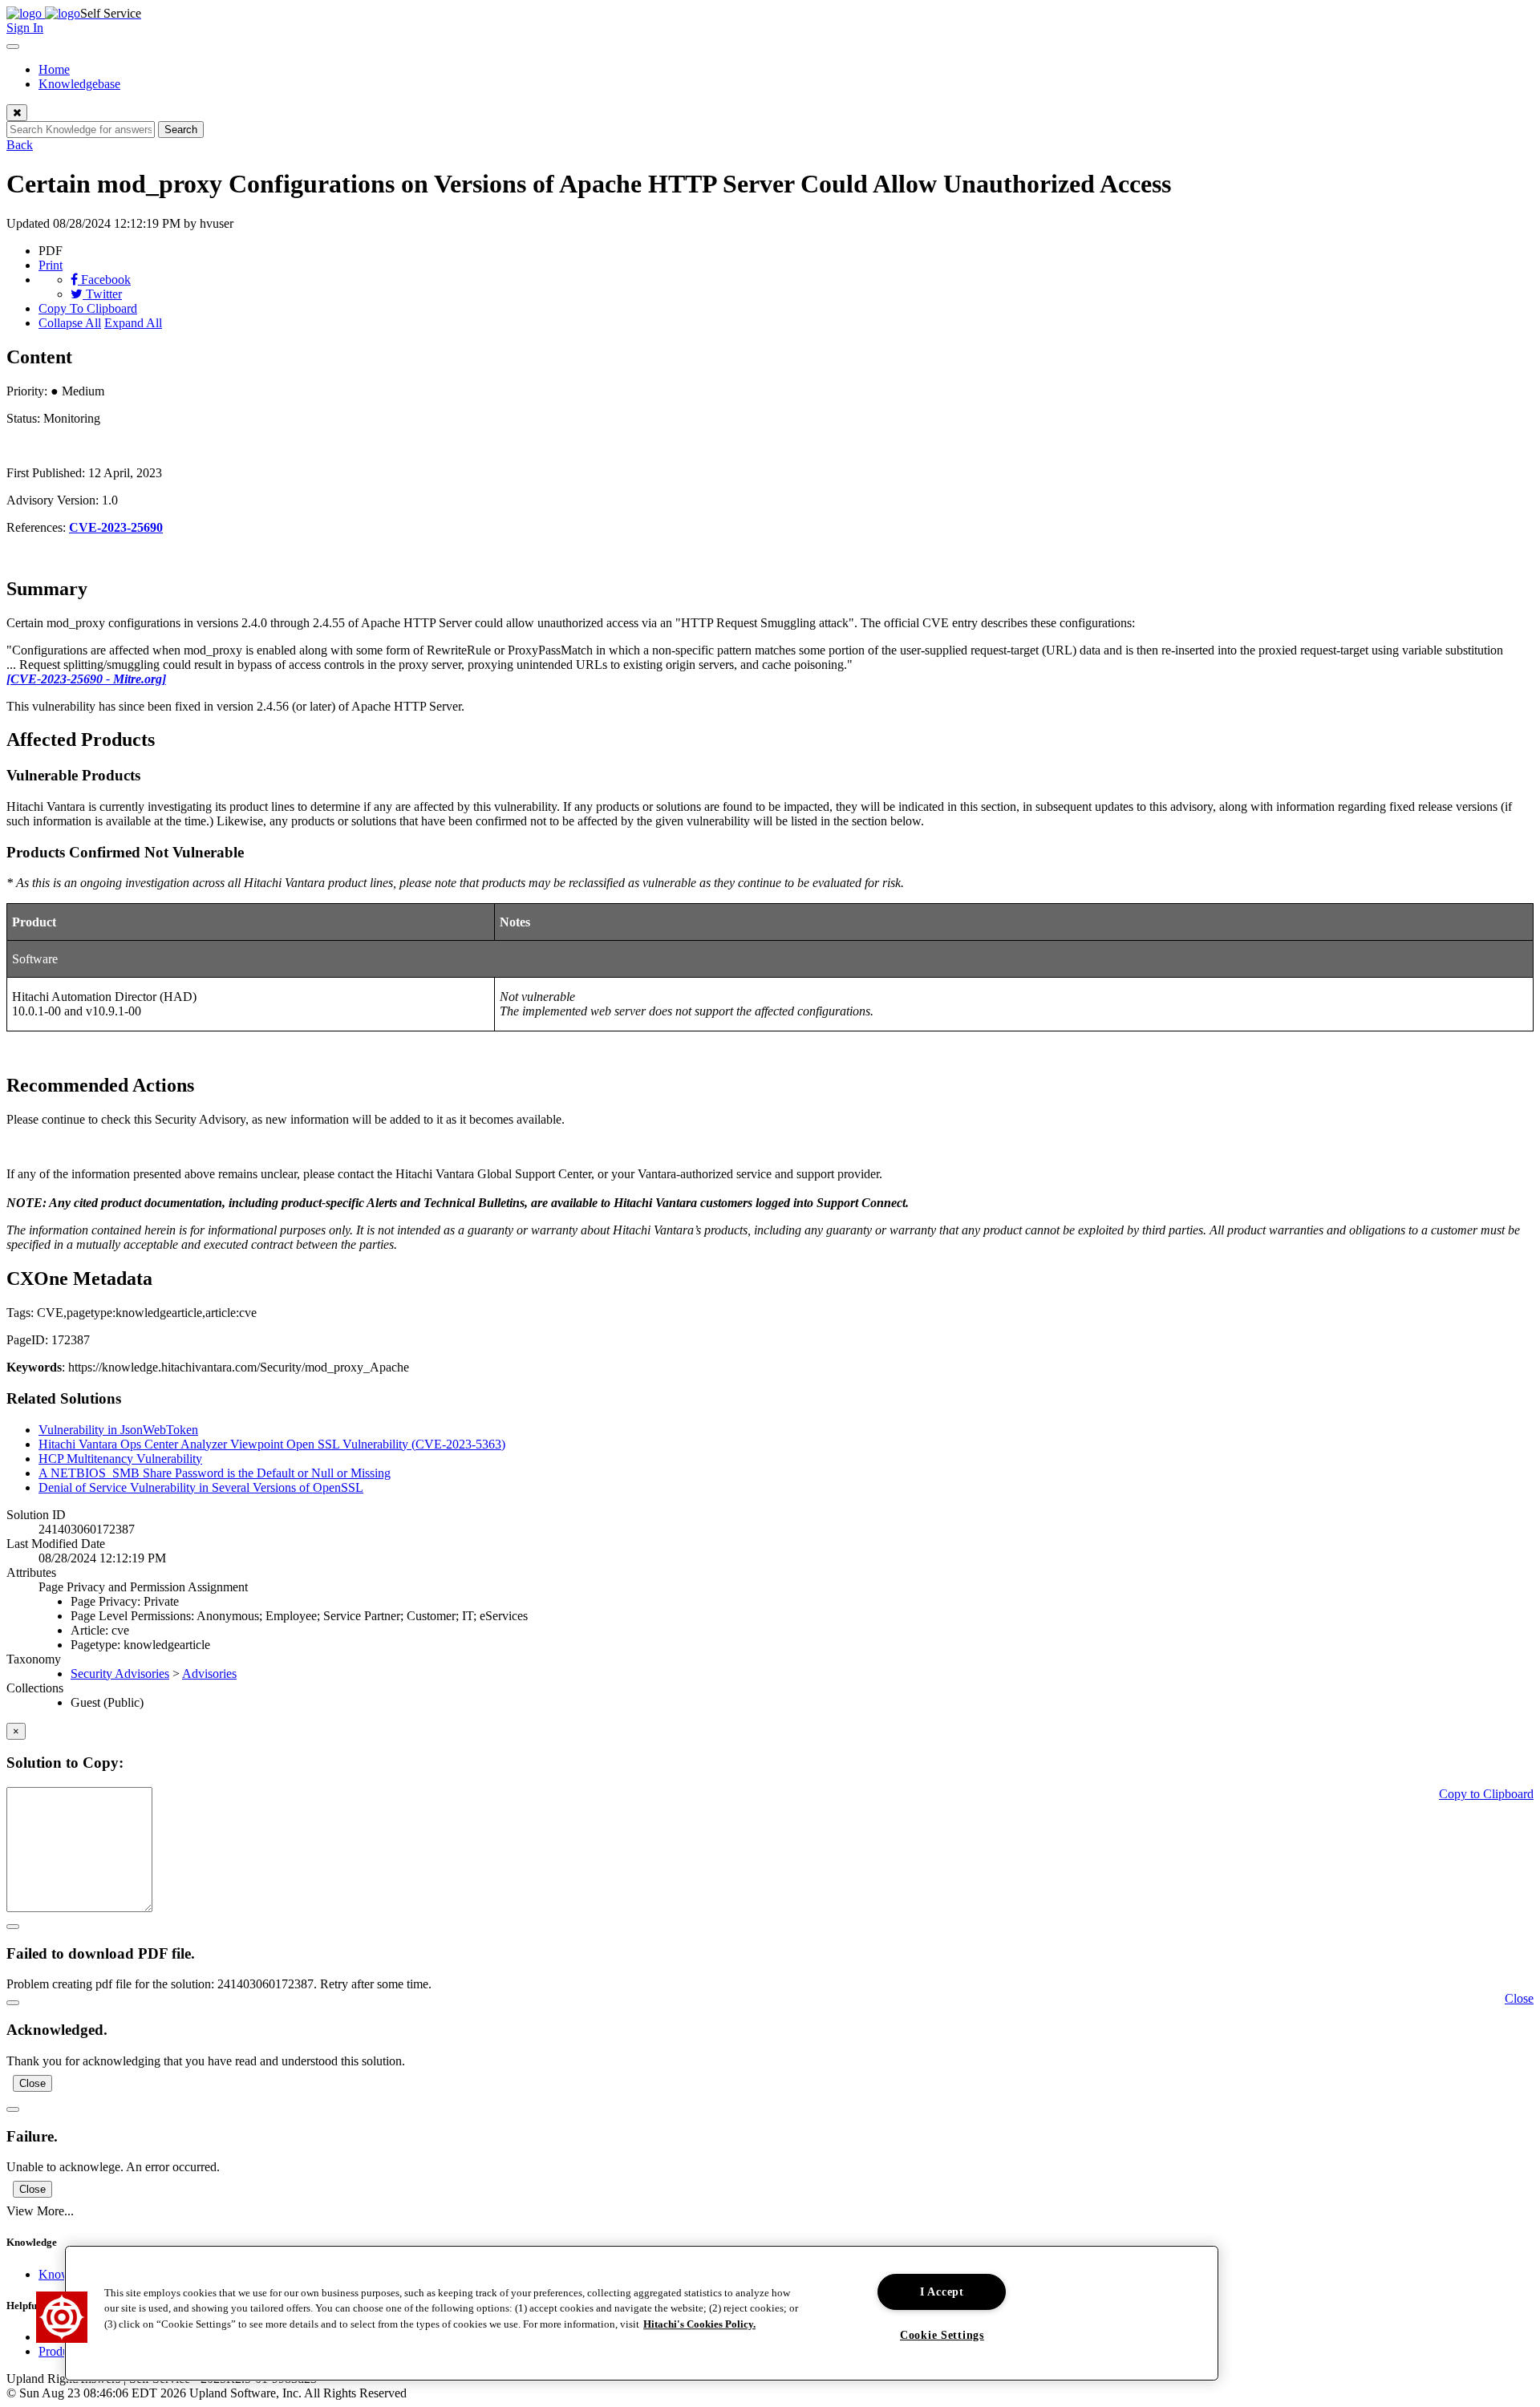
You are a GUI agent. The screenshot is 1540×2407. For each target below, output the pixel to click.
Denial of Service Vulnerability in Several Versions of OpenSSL (201, 1487)
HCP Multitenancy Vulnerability (120, 1459)
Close (32, 2083)
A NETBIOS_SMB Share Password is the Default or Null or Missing (215, 1473)
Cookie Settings (942, 2335)
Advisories (209, 1674)
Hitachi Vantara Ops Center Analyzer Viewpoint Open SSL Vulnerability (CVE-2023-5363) (272, 1444)
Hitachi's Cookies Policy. (699, 2324)
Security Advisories (120, 1674)
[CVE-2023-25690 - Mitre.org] (86, 679)
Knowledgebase (79, 84)
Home (54, 69)
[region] (642, 2313)
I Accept (942, 2292)
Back (20, 145)
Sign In (25, 28)
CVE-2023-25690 (116, 527)
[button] (62, 2317)
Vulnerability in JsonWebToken (118, 1430)
